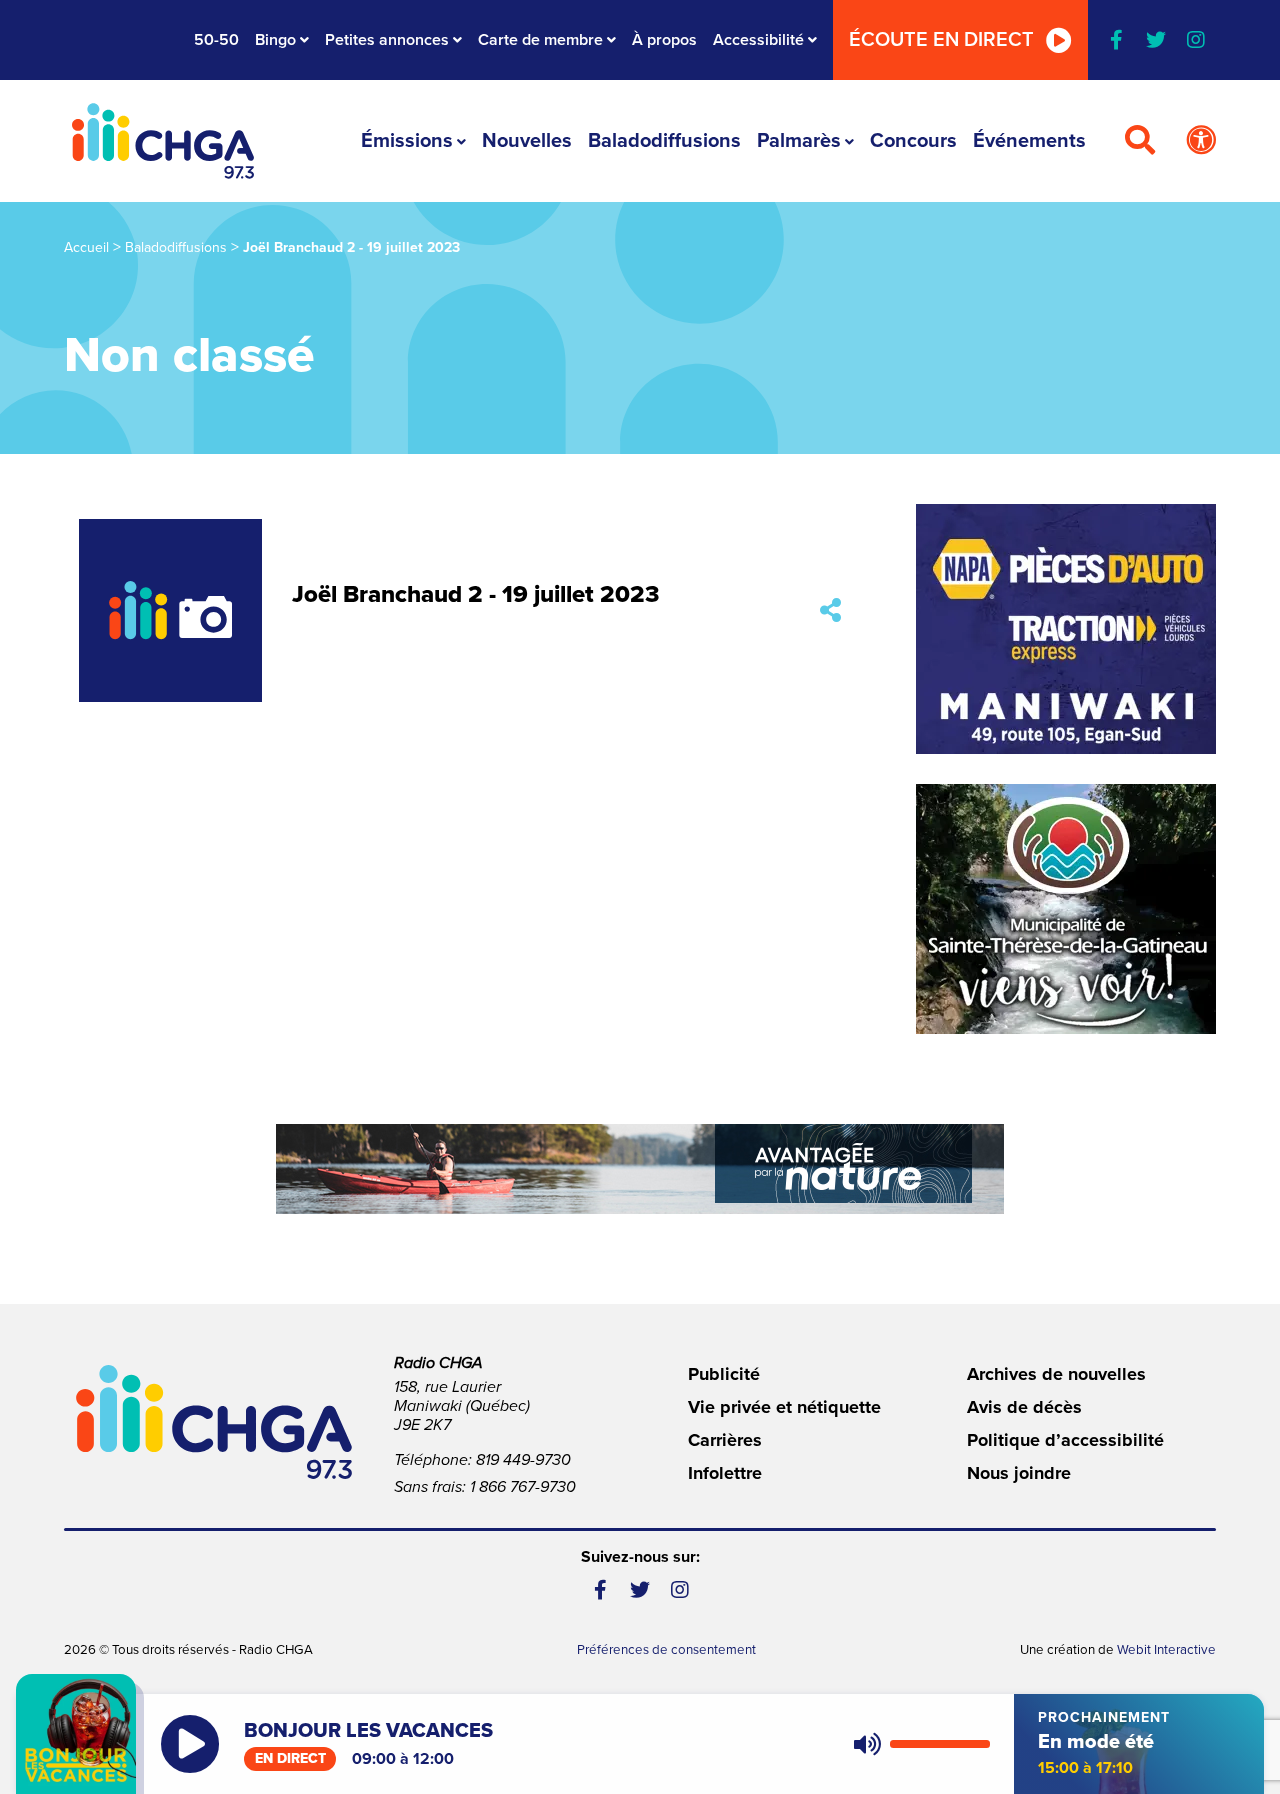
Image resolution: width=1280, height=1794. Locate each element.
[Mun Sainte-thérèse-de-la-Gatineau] (1066, 909)
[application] (917, 1744)
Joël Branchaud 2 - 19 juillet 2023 (475, 594)
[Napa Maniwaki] (1066, 629)
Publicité (724, 1374)
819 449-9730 (523, 1460)
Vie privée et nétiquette (784, 1407)
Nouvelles (527, 141)
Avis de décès (1024, 1407)
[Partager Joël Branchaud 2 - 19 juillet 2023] (830, 610)
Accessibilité (758, 40)
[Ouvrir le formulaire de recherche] (1140, 141)
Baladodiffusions (664, 141)
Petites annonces (387, 40)
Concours (913, 141)
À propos (664, 40)
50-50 (216, 40)
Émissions (407, 141)
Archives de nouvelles (1056, 1374)
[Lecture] (190, 1744)
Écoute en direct (941, 40)
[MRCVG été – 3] (640, 1169)
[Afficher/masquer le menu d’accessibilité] (1201, 141)
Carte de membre (540, 40)
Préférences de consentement (666, 1650)
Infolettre (725, 1473)
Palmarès (799, 141)
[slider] (940, 1744)
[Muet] (866, 1744)
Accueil (86, 247)
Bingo (275, 40)
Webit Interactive (1166, 1650)
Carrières (725, 1440)
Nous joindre (1019, 1473)
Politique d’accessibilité (1065, 1440)
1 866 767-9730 (523, 1487)
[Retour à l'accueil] (163, 141)
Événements (1029, 141)
